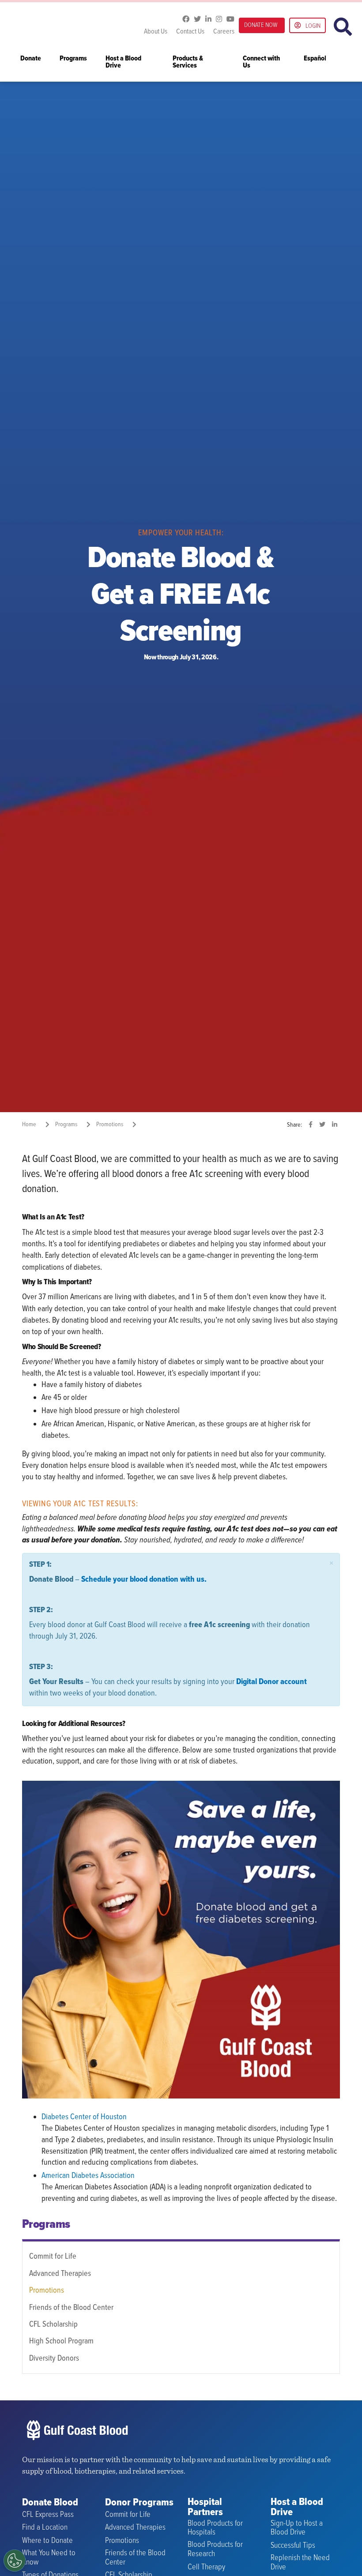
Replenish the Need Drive (300, 2563)
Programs (73, 59)
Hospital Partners (205, 2508)
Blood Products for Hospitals (215, 2528)
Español (315, 59)
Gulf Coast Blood (77, 25)
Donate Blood (50, 2503)
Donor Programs (139, 2503)
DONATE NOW (261, 25)
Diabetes (55, 2117)
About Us (156, 32)
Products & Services (188, 62)
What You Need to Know (49, 2558)
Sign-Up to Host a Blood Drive (297, 2528)
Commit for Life (53, 2256)
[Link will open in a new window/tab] (186, 19)
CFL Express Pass (48, 2515)
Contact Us (190, 32)
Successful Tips (293, 2546)
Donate (31, 59)
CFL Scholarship (53, 2324)
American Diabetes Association (88, 2176)
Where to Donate (47, 2541)
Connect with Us (261, 62)
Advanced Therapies (60, 2274)
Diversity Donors (54, 2358)
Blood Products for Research (215, 2549)
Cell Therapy (206, 2567)
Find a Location (45, 2528)
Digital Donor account (271, 1682)
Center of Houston (98, 2117)
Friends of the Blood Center (71, 2308)
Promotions (47, 2290)
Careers (224, 32)
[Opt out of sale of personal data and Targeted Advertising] (15, 2561)
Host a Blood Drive (123, 62)
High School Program (61, 2341)
